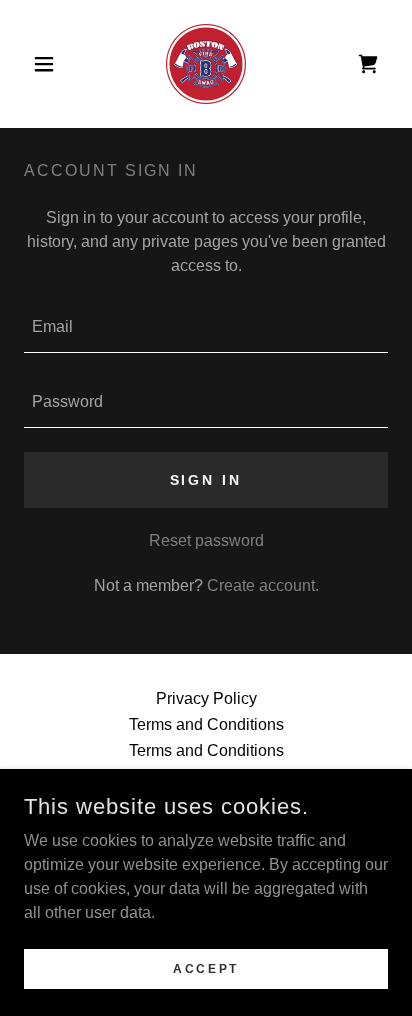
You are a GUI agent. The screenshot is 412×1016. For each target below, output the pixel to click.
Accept (205, 968)
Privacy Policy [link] (206, 698)
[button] (51, 64)
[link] (206, 64)
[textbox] (206, 327)
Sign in (206, 480)
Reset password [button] (206, 540)
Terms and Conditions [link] (206, 724)
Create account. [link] (263, 585)
